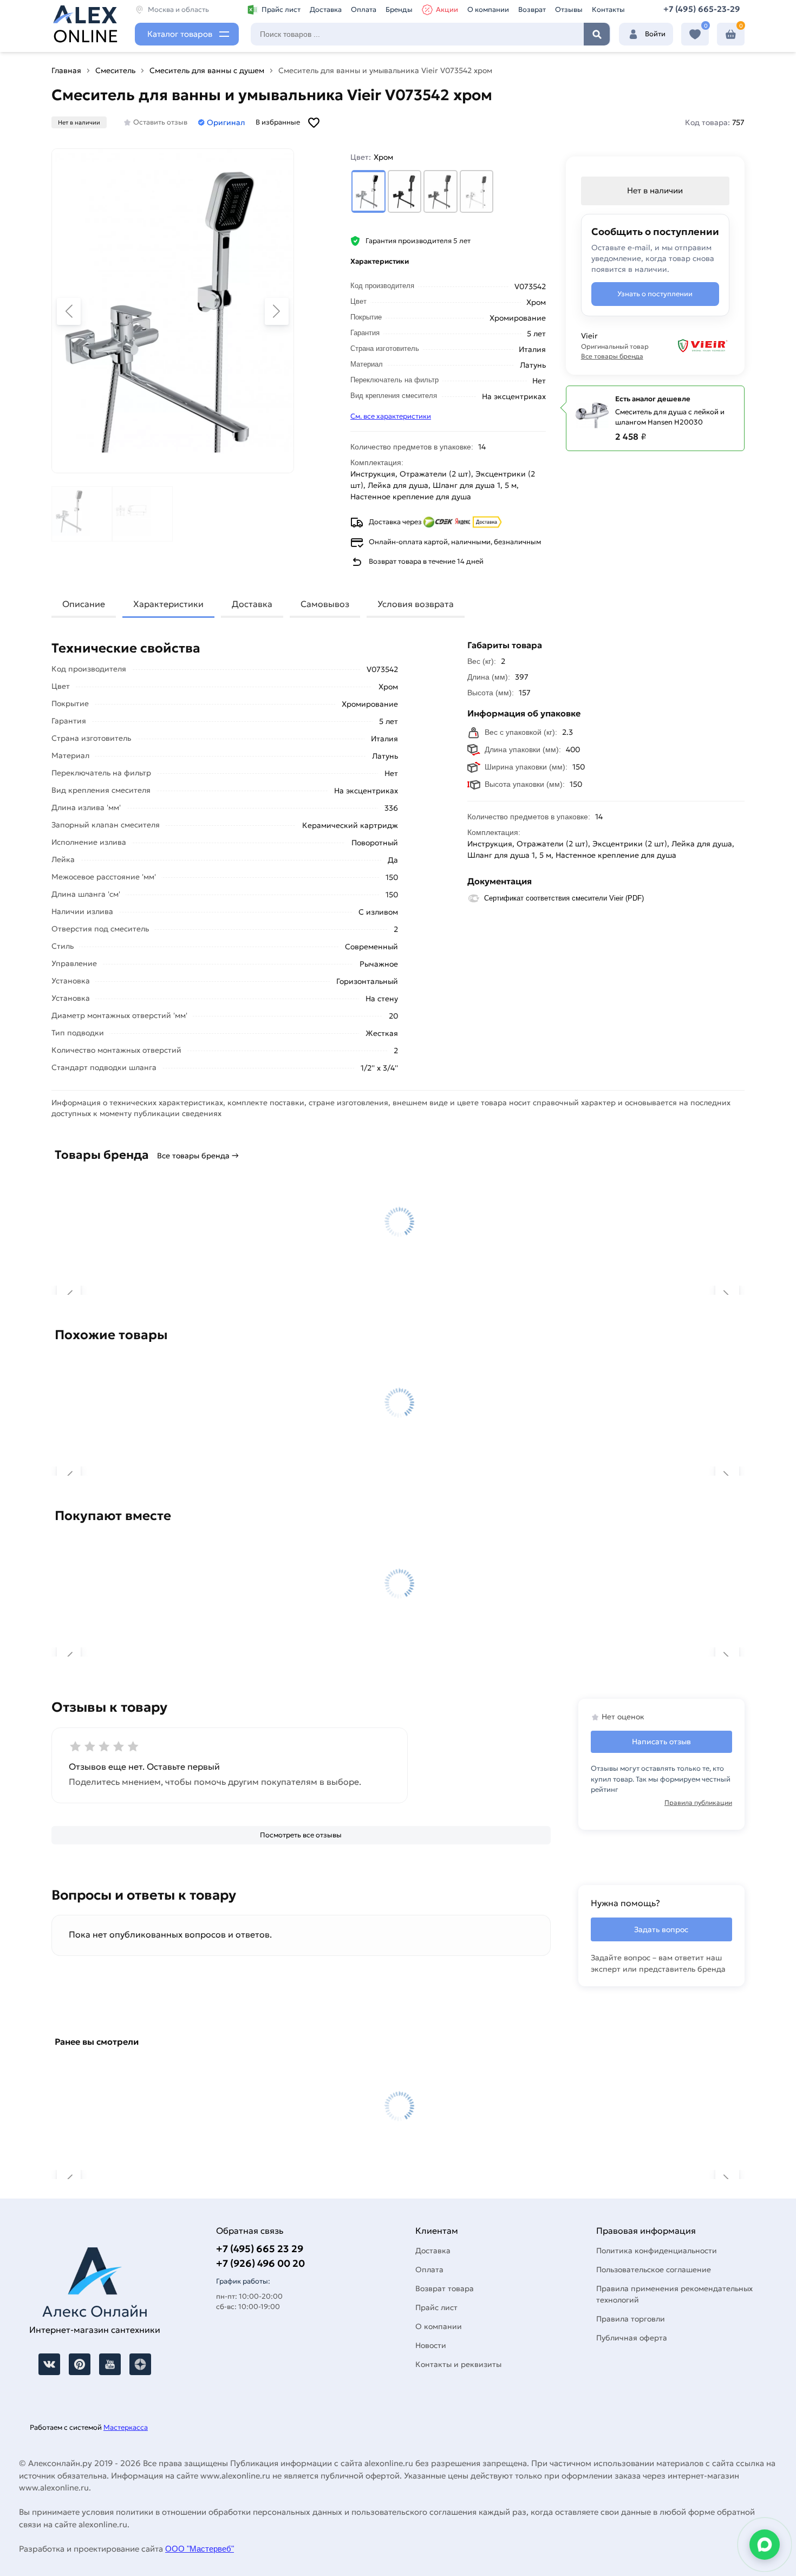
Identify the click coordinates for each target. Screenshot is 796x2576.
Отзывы (569, 9)
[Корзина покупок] (731, 34)
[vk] (49, 2364)
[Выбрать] (368, 191)
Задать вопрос (661, 1929)
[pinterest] (80, 2364)
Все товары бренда (612, 356)
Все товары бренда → (198, 1156)
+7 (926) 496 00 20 (260, 2263)
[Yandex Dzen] (140, 2364)
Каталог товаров (180, 34)
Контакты (608, 9)
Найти (597, 34)
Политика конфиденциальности (657, 2251)
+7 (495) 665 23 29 (260, 2249)
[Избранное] (695, 34)
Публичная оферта (632, 2338)
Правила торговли (631, 2319)
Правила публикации (698, 1802)
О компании (488, 9)
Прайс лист (281, 9)
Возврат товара (445, 2288)
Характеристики (168, 604)
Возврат (532, 9)
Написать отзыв (661, 1742)
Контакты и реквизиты (458, 2364)
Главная (66, 70)
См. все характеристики (391, 416)
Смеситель (115, 70)
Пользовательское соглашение (654, 2270)
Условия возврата (416, 604)
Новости (431, 2345)
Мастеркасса (126, 2427)
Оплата (364, 9)
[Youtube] (110, 2364)
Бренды (399, 9)
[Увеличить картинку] (173, 311)
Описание (84, 604)
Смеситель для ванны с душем (207, 70)
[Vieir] (696, 346)
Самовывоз (325, 604)
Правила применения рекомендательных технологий (674, 2294)
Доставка (326, 9)
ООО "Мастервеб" (200, 2549)
